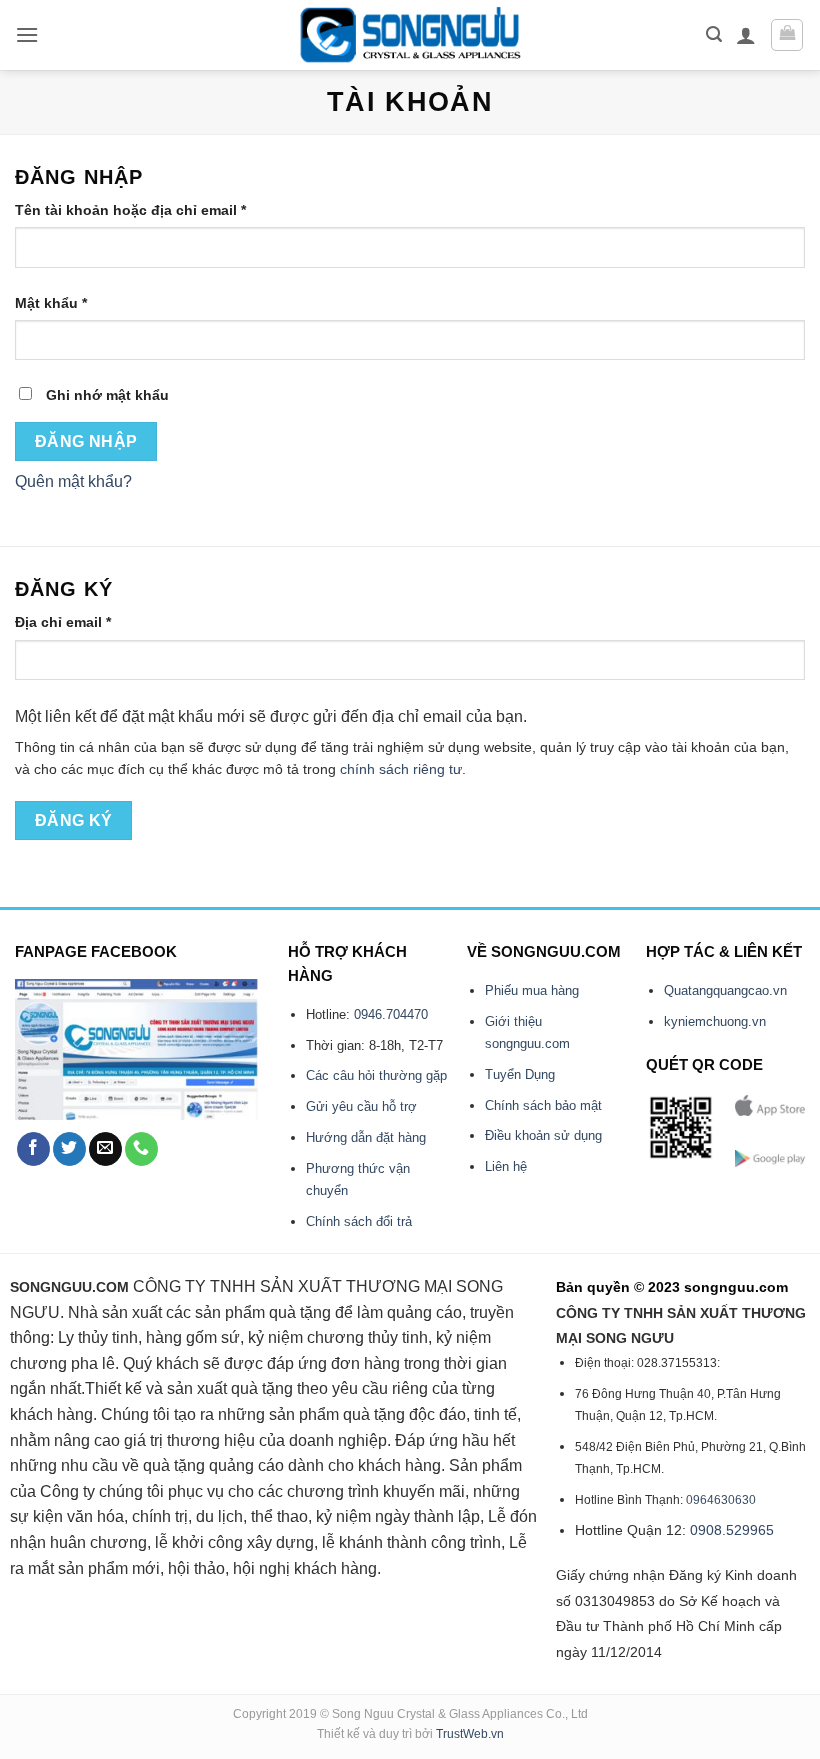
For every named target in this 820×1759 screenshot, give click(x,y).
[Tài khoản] (746, 35)
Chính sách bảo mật (543, 1105)
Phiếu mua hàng (532, 990)
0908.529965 (732, 1530)
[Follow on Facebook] (33, 1149)
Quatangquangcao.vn (725, 990)
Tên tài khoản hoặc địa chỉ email (147, 211)
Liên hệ (506, 1166)
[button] (27, 34)
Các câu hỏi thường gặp (376, 1075)
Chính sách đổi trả (359, 1221)
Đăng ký (74, 820)
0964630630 (721, 1500)
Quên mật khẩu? (73, 481)
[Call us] (141, 1149)
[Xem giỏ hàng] (787, 35)
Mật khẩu (68, 304)
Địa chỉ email (80, 623)
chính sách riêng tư (401, 769)
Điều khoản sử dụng (543, 1135)
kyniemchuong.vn (715, 1021)
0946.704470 (391, 1014)
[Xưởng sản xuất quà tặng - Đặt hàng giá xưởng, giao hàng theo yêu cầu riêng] (410, 35)
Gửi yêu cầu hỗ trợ (361, 1106)
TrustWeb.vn (470, 1734)
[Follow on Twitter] (69, 1149)
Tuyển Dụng (520, 1074)
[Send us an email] (105, 1149)
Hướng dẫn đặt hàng (366, 1137)
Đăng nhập (86, 441)
